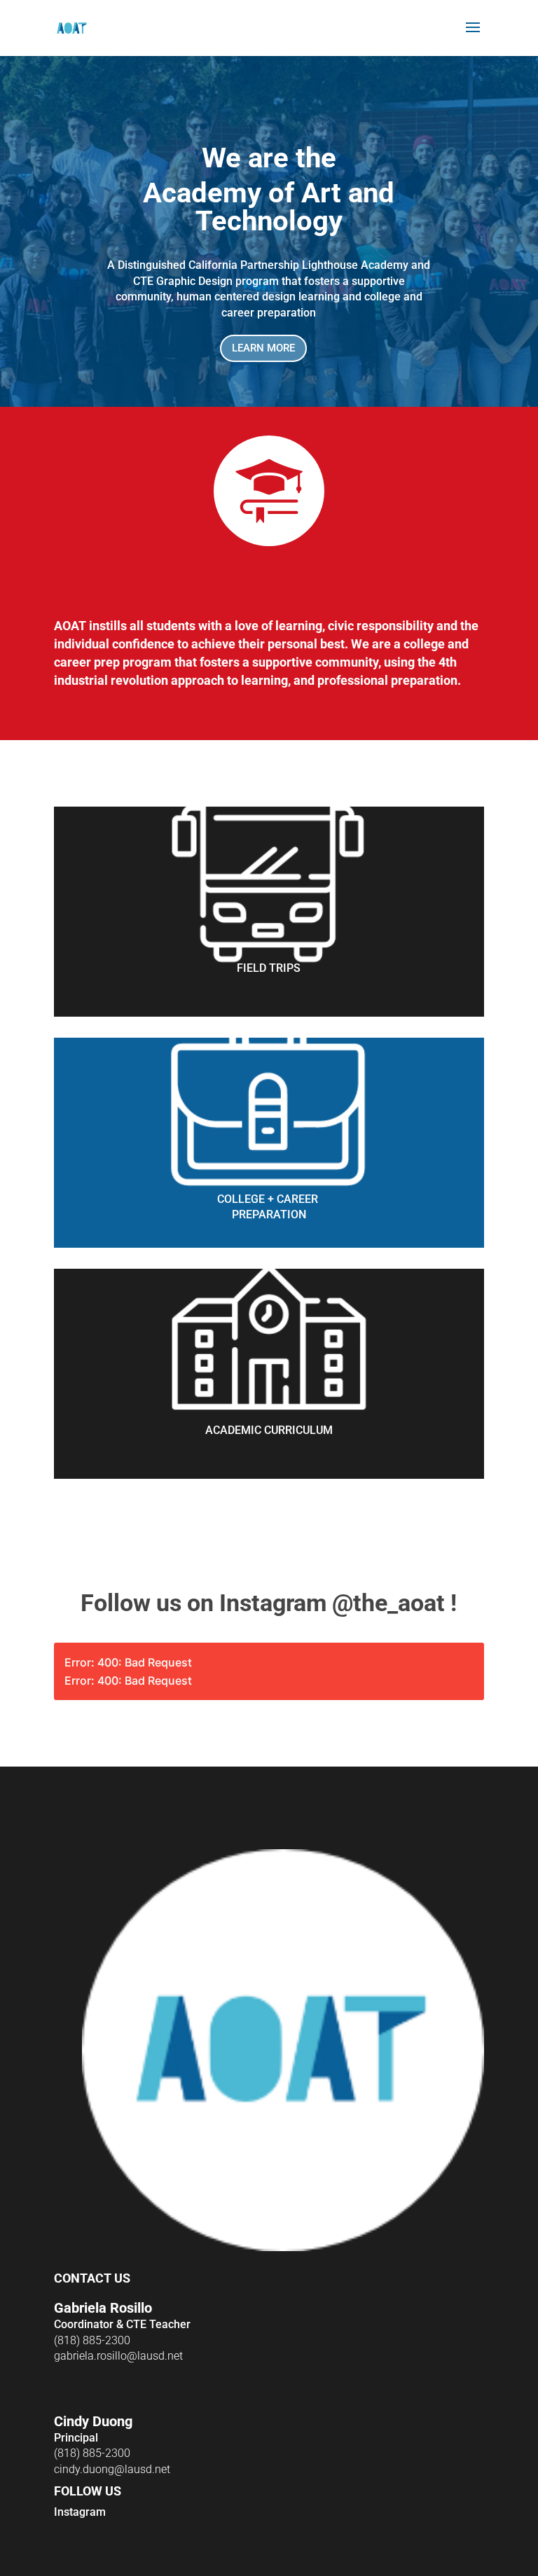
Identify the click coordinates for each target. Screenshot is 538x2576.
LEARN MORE (263, 348)
